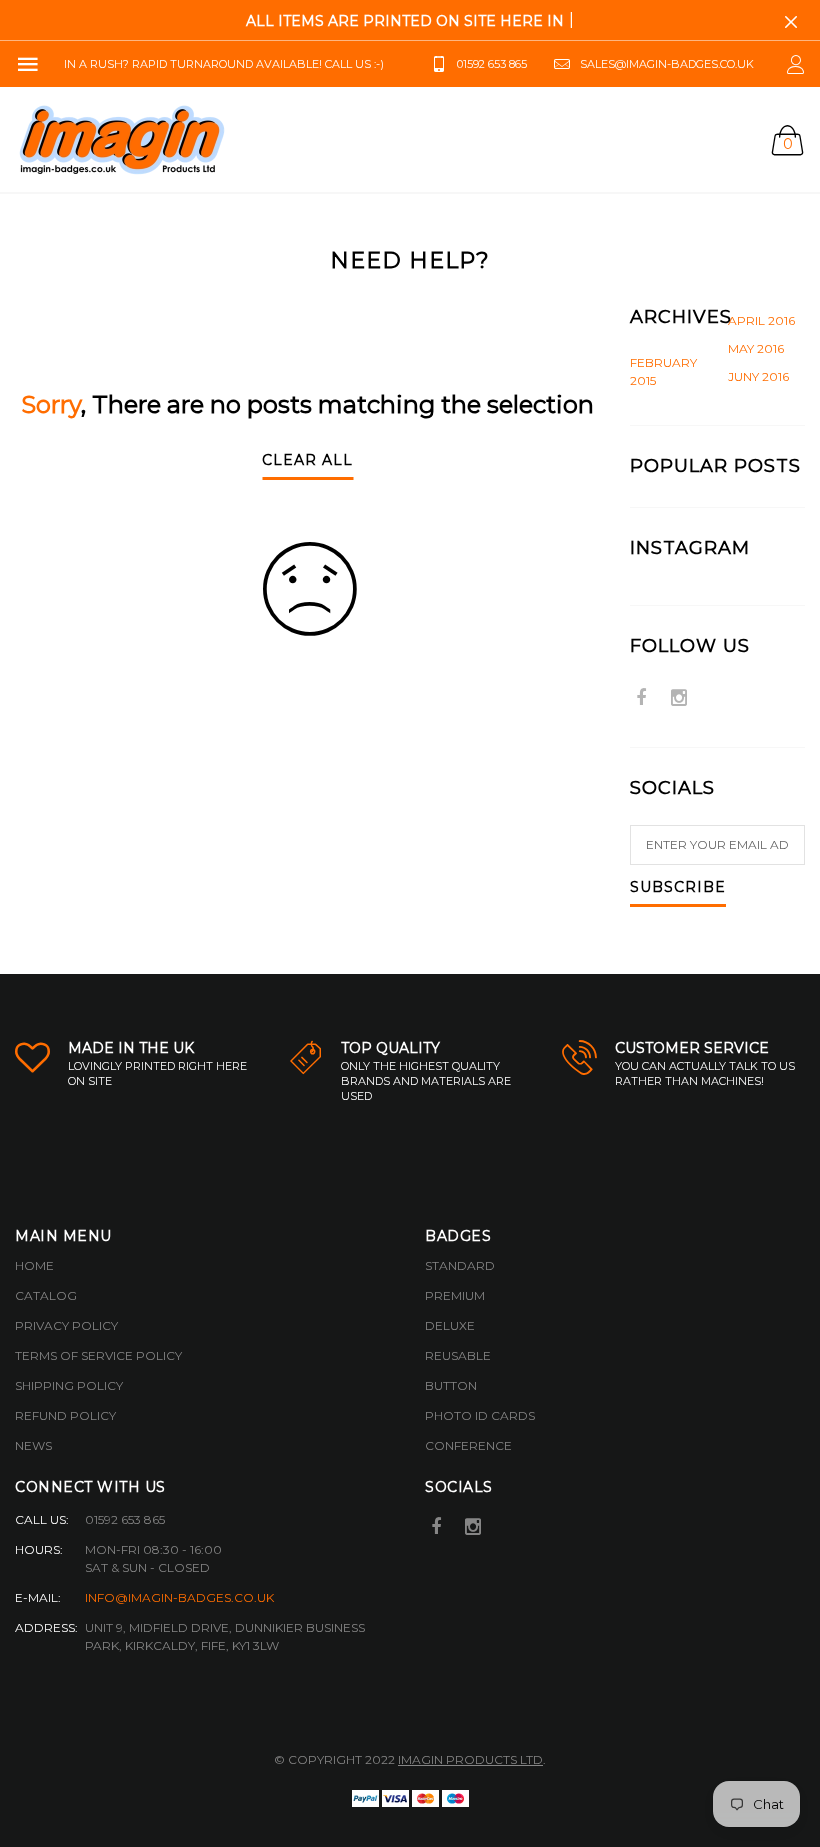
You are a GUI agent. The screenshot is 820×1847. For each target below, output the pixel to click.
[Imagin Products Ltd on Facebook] (641, 699)
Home (34, 1265)
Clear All (307, 461)
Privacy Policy (66, 1325)
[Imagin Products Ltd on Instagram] (679, 699)
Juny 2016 (758, 376)
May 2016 (756, 348)
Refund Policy (65, 1415)
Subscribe (678, 888)
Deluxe (450, 1325)
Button (451, 1385)
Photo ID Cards (480, 1415)
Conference (468, 1445)
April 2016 (761, 320)
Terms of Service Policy (98, 1355)
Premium (455, 1295)
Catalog (46, 1295)
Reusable (458, 1355)
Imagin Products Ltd (470, 1759)
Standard (460, 1265)
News (33, 1445)
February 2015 (663, 371)
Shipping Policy (69, 1385)
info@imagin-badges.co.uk (179, 1597)
